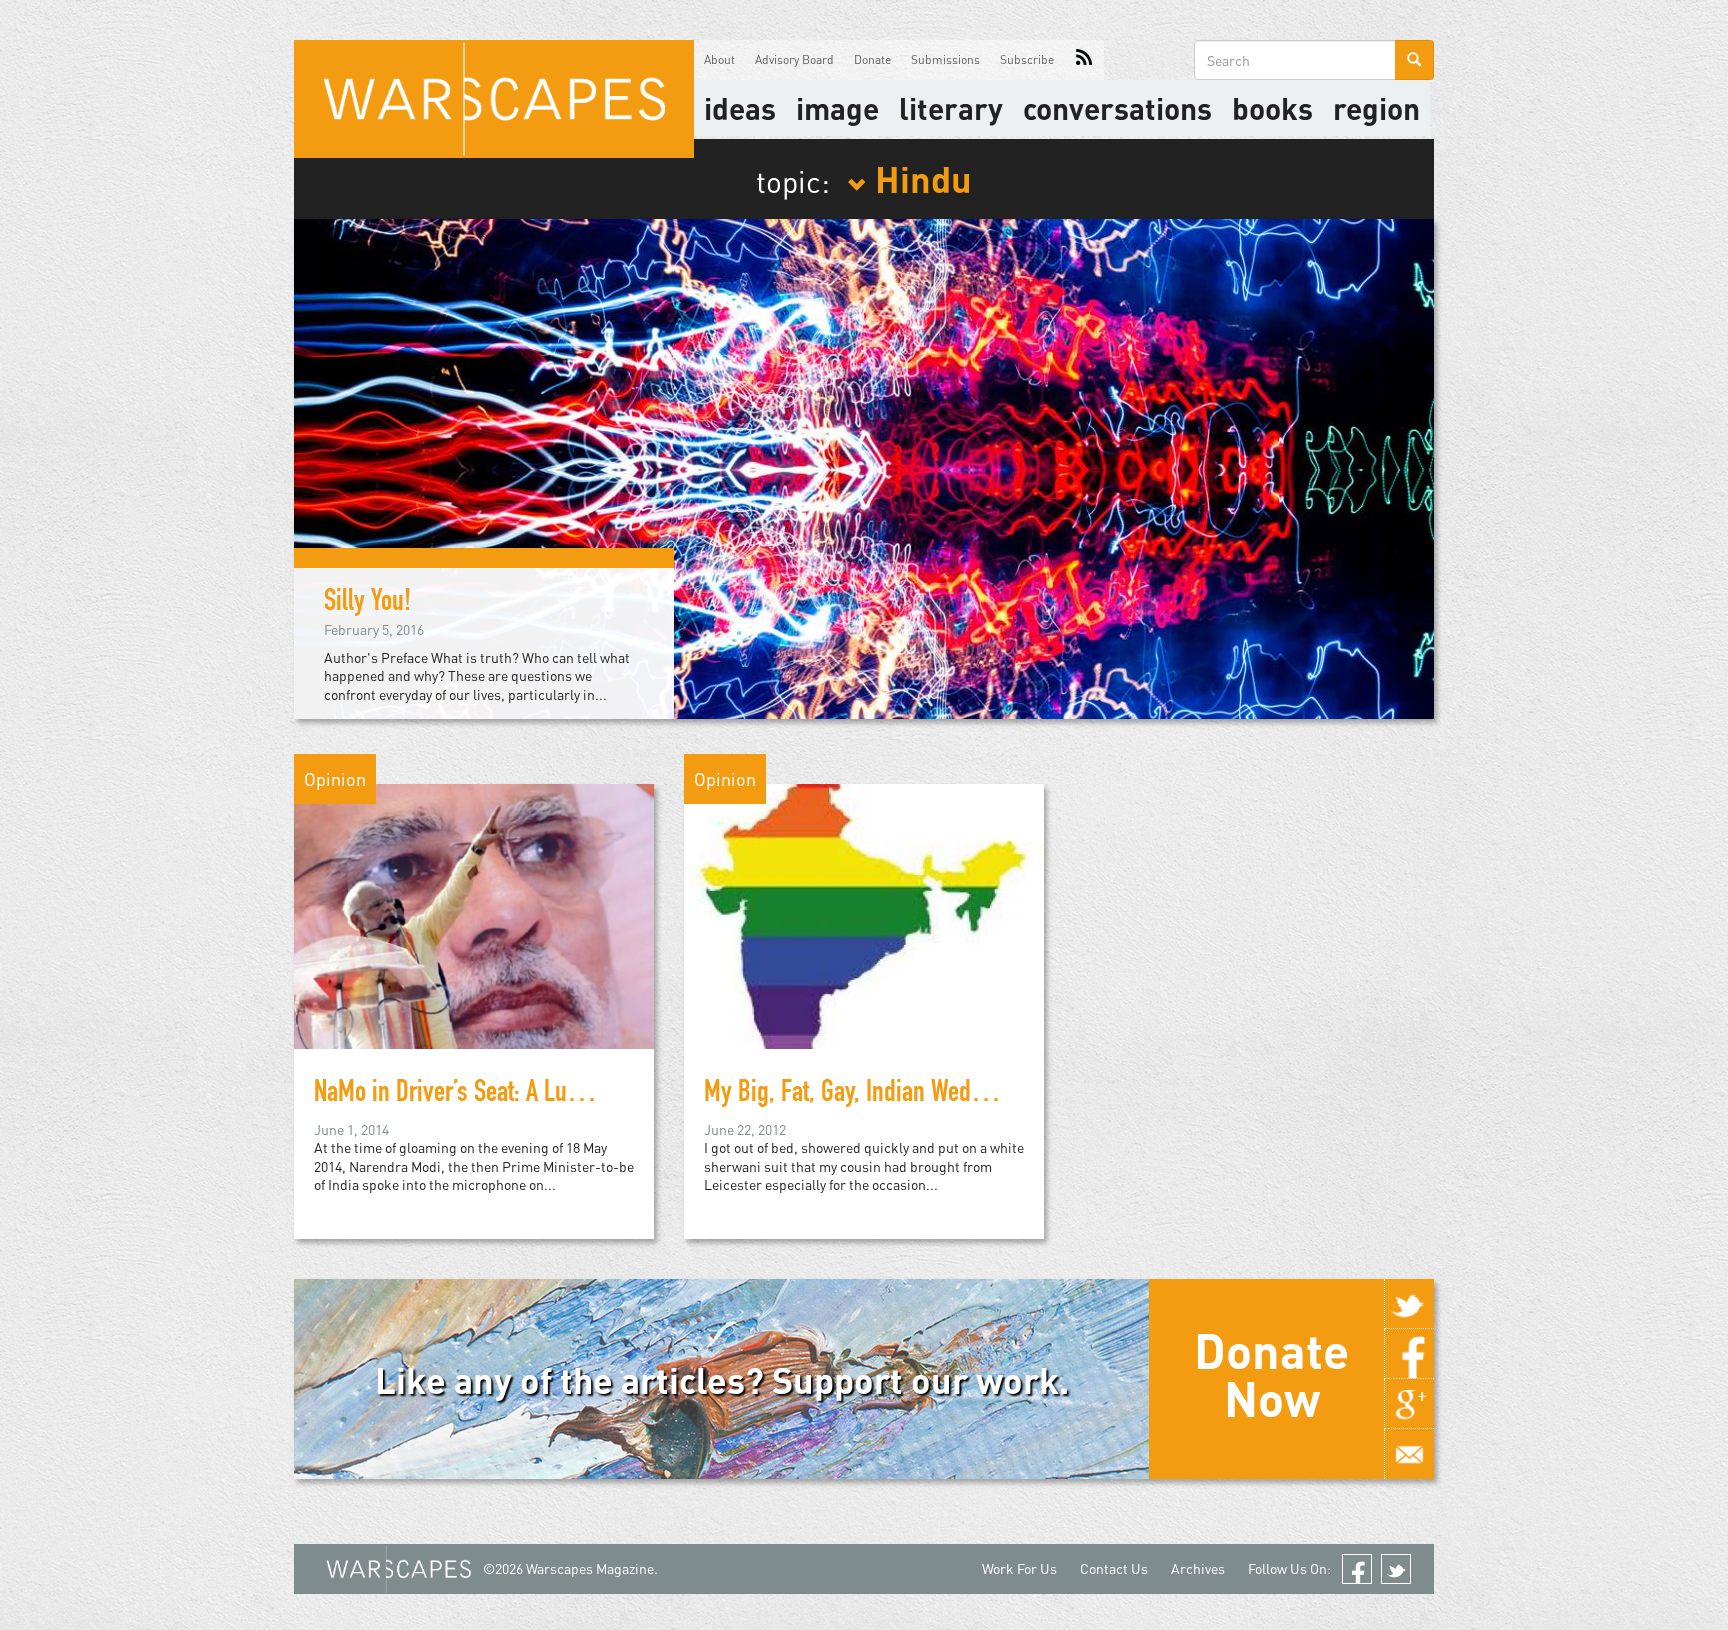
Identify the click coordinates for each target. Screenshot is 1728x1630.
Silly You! (367, 604)
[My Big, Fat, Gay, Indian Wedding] (864, 914)
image (837, 108)
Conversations (1117, 108)
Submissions (945, 59)
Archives (1198, 1568)
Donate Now (1271, 1374)
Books (1272, 108)
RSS (1084, 60)
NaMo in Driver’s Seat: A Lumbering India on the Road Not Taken (613, 1095)
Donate (872, 59)
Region (1376, 108)
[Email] (1409, 1454)
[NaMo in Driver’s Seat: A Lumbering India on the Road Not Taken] (474, 914)
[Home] (494, 99)
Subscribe (1027, 59)
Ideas (740, 108)
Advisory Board (794, 59)
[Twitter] (1409, 1304)
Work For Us (1019, 1568)
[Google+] (1409, 1404)
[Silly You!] (864, 466)
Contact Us (1114, 1568)
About (719, 59)
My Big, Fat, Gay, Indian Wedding (858, 1095)
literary (951, 108)
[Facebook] (1409, 1354)
